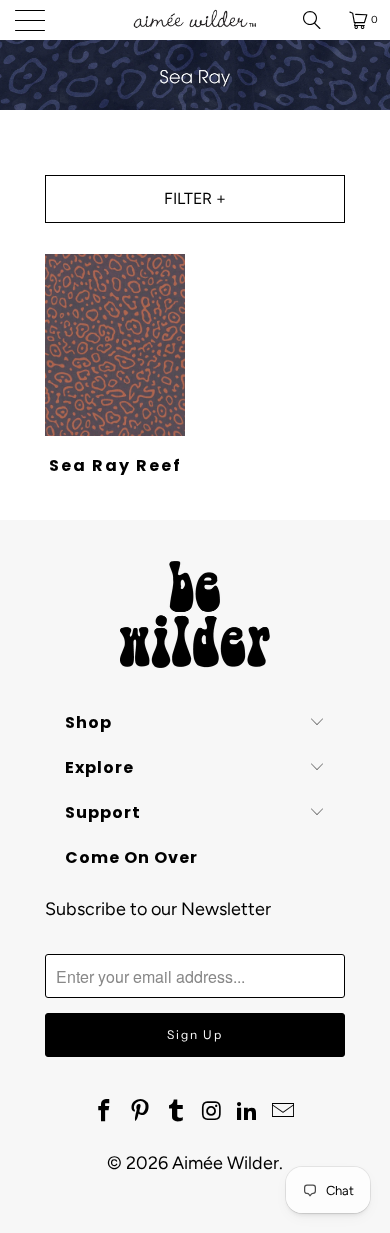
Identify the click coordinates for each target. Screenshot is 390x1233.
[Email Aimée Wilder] (283, 1112)
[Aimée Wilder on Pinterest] (141, 1112)
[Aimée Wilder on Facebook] (105, 1112)
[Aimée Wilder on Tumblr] (176, 1112)
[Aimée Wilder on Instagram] (212, 1112)
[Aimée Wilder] (195, 20)
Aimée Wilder (225, 1163)
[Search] (319, 20)
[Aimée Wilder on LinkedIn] (248, 1112)
